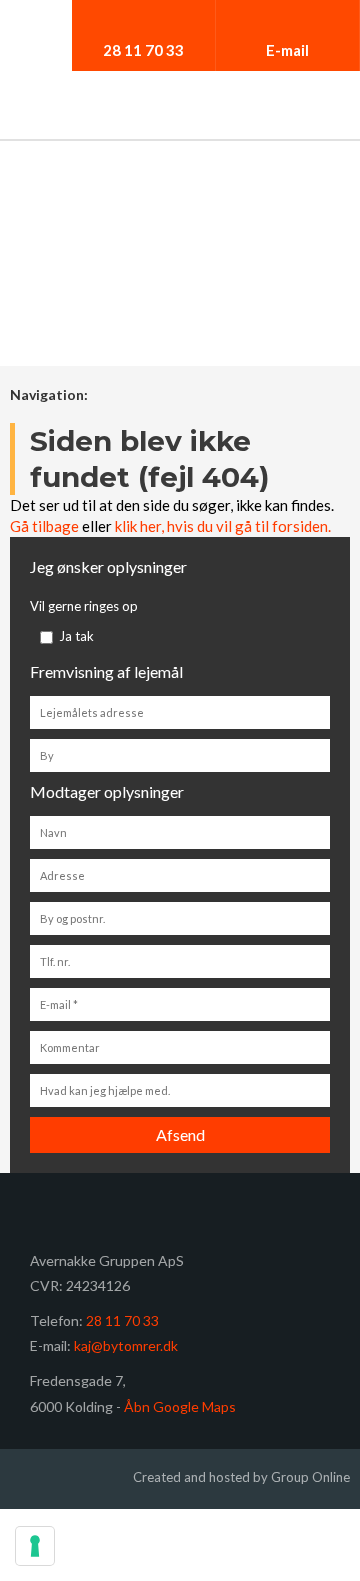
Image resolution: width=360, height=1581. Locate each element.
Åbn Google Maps (180, 1406)
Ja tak (76, 636)
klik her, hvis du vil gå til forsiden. (223, 526)
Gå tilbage (44, 526)
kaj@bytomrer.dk (126, 1345)
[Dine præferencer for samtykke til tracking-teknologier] (35, 1546)
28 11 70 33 (122, 1320)
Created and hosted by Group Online (241, 1477)
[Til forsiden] (180, 110)
